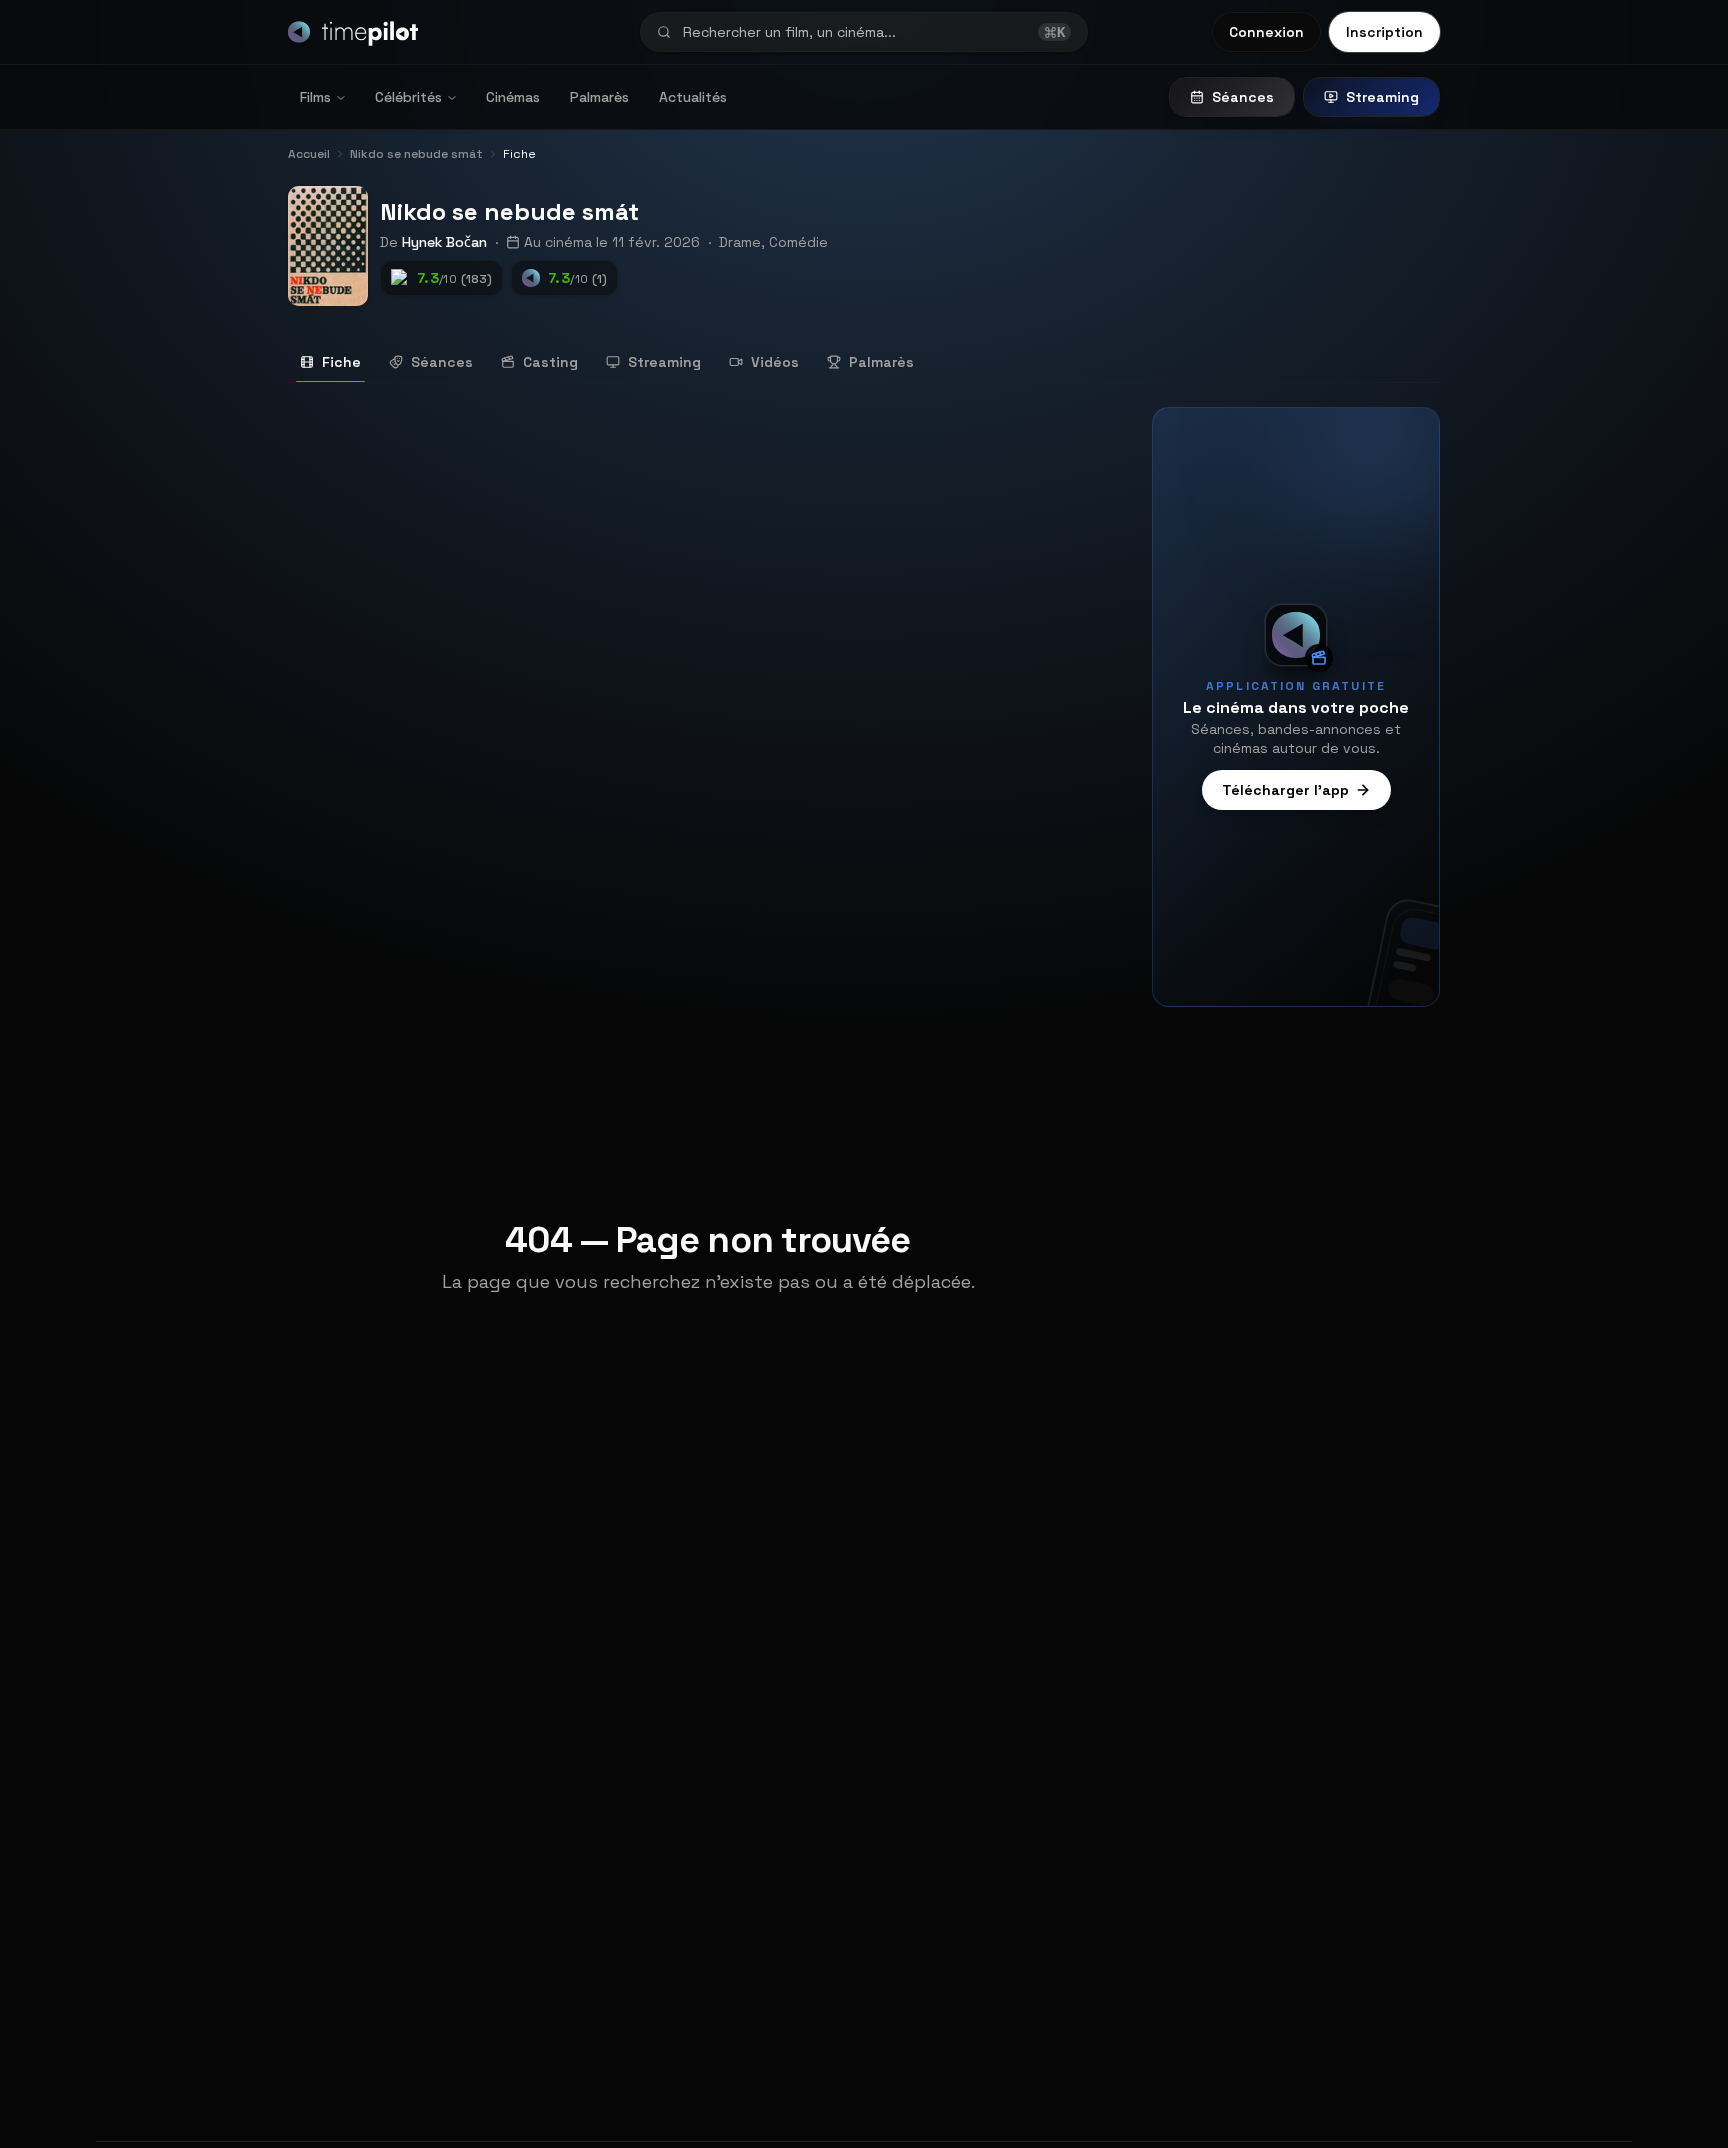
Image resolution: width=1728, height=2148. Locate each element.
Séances (1243, 97)
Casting (550, 362)
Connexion (1266, 32)
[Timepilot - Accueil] (353, 32)
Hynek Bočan (444, 242)
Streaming (1382, 97)
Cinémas (513, 97)
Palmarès (599, 97)
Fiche (341, 362)
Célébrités (408, 97)
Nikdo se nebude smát (509, 211)
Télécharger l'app (1285, 790)
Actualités (693, 97)
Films (315, 97)
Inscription (1384, 32)
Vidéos (775, 362)
